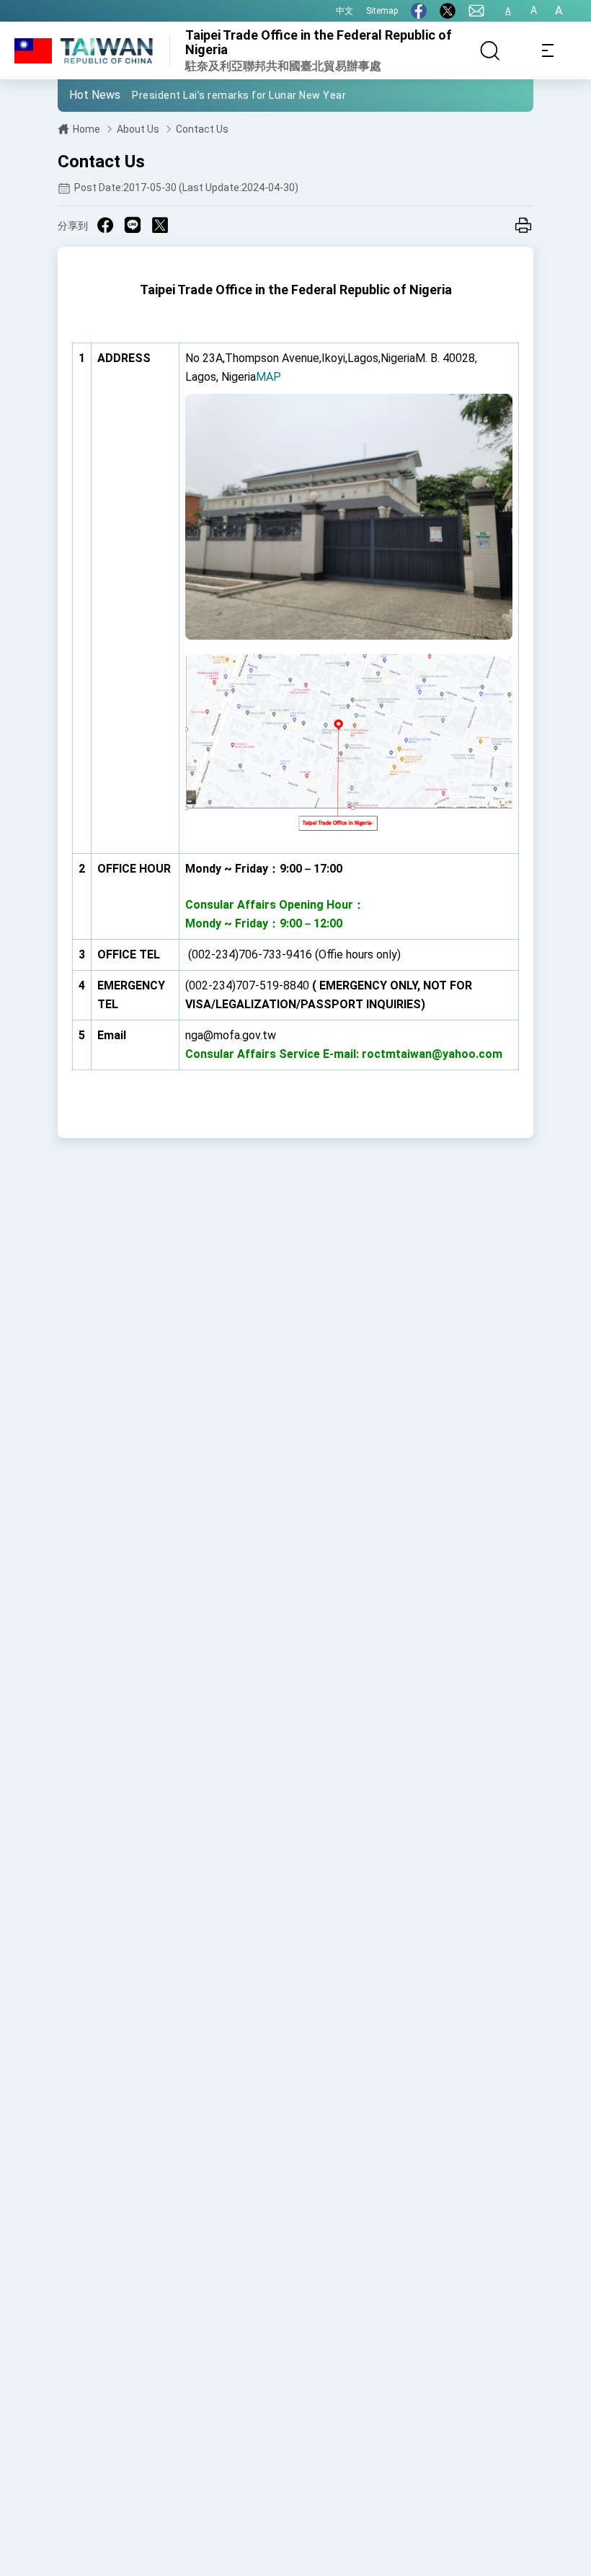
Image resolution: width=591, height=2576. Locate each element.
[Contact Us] (476, 11)
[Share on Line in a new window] (133, 225)
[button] (79, 94)
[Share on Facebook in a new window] (105, 225)
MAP (268, 377)
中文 (345, 11)
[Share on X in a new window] (160, 225)
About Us (138, 129)
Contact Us (202, 129)
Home (86, 129)
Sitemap (382, 11)
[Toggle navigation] (548, 50)
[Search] (490, 50)
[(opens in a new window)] (419, 11)
